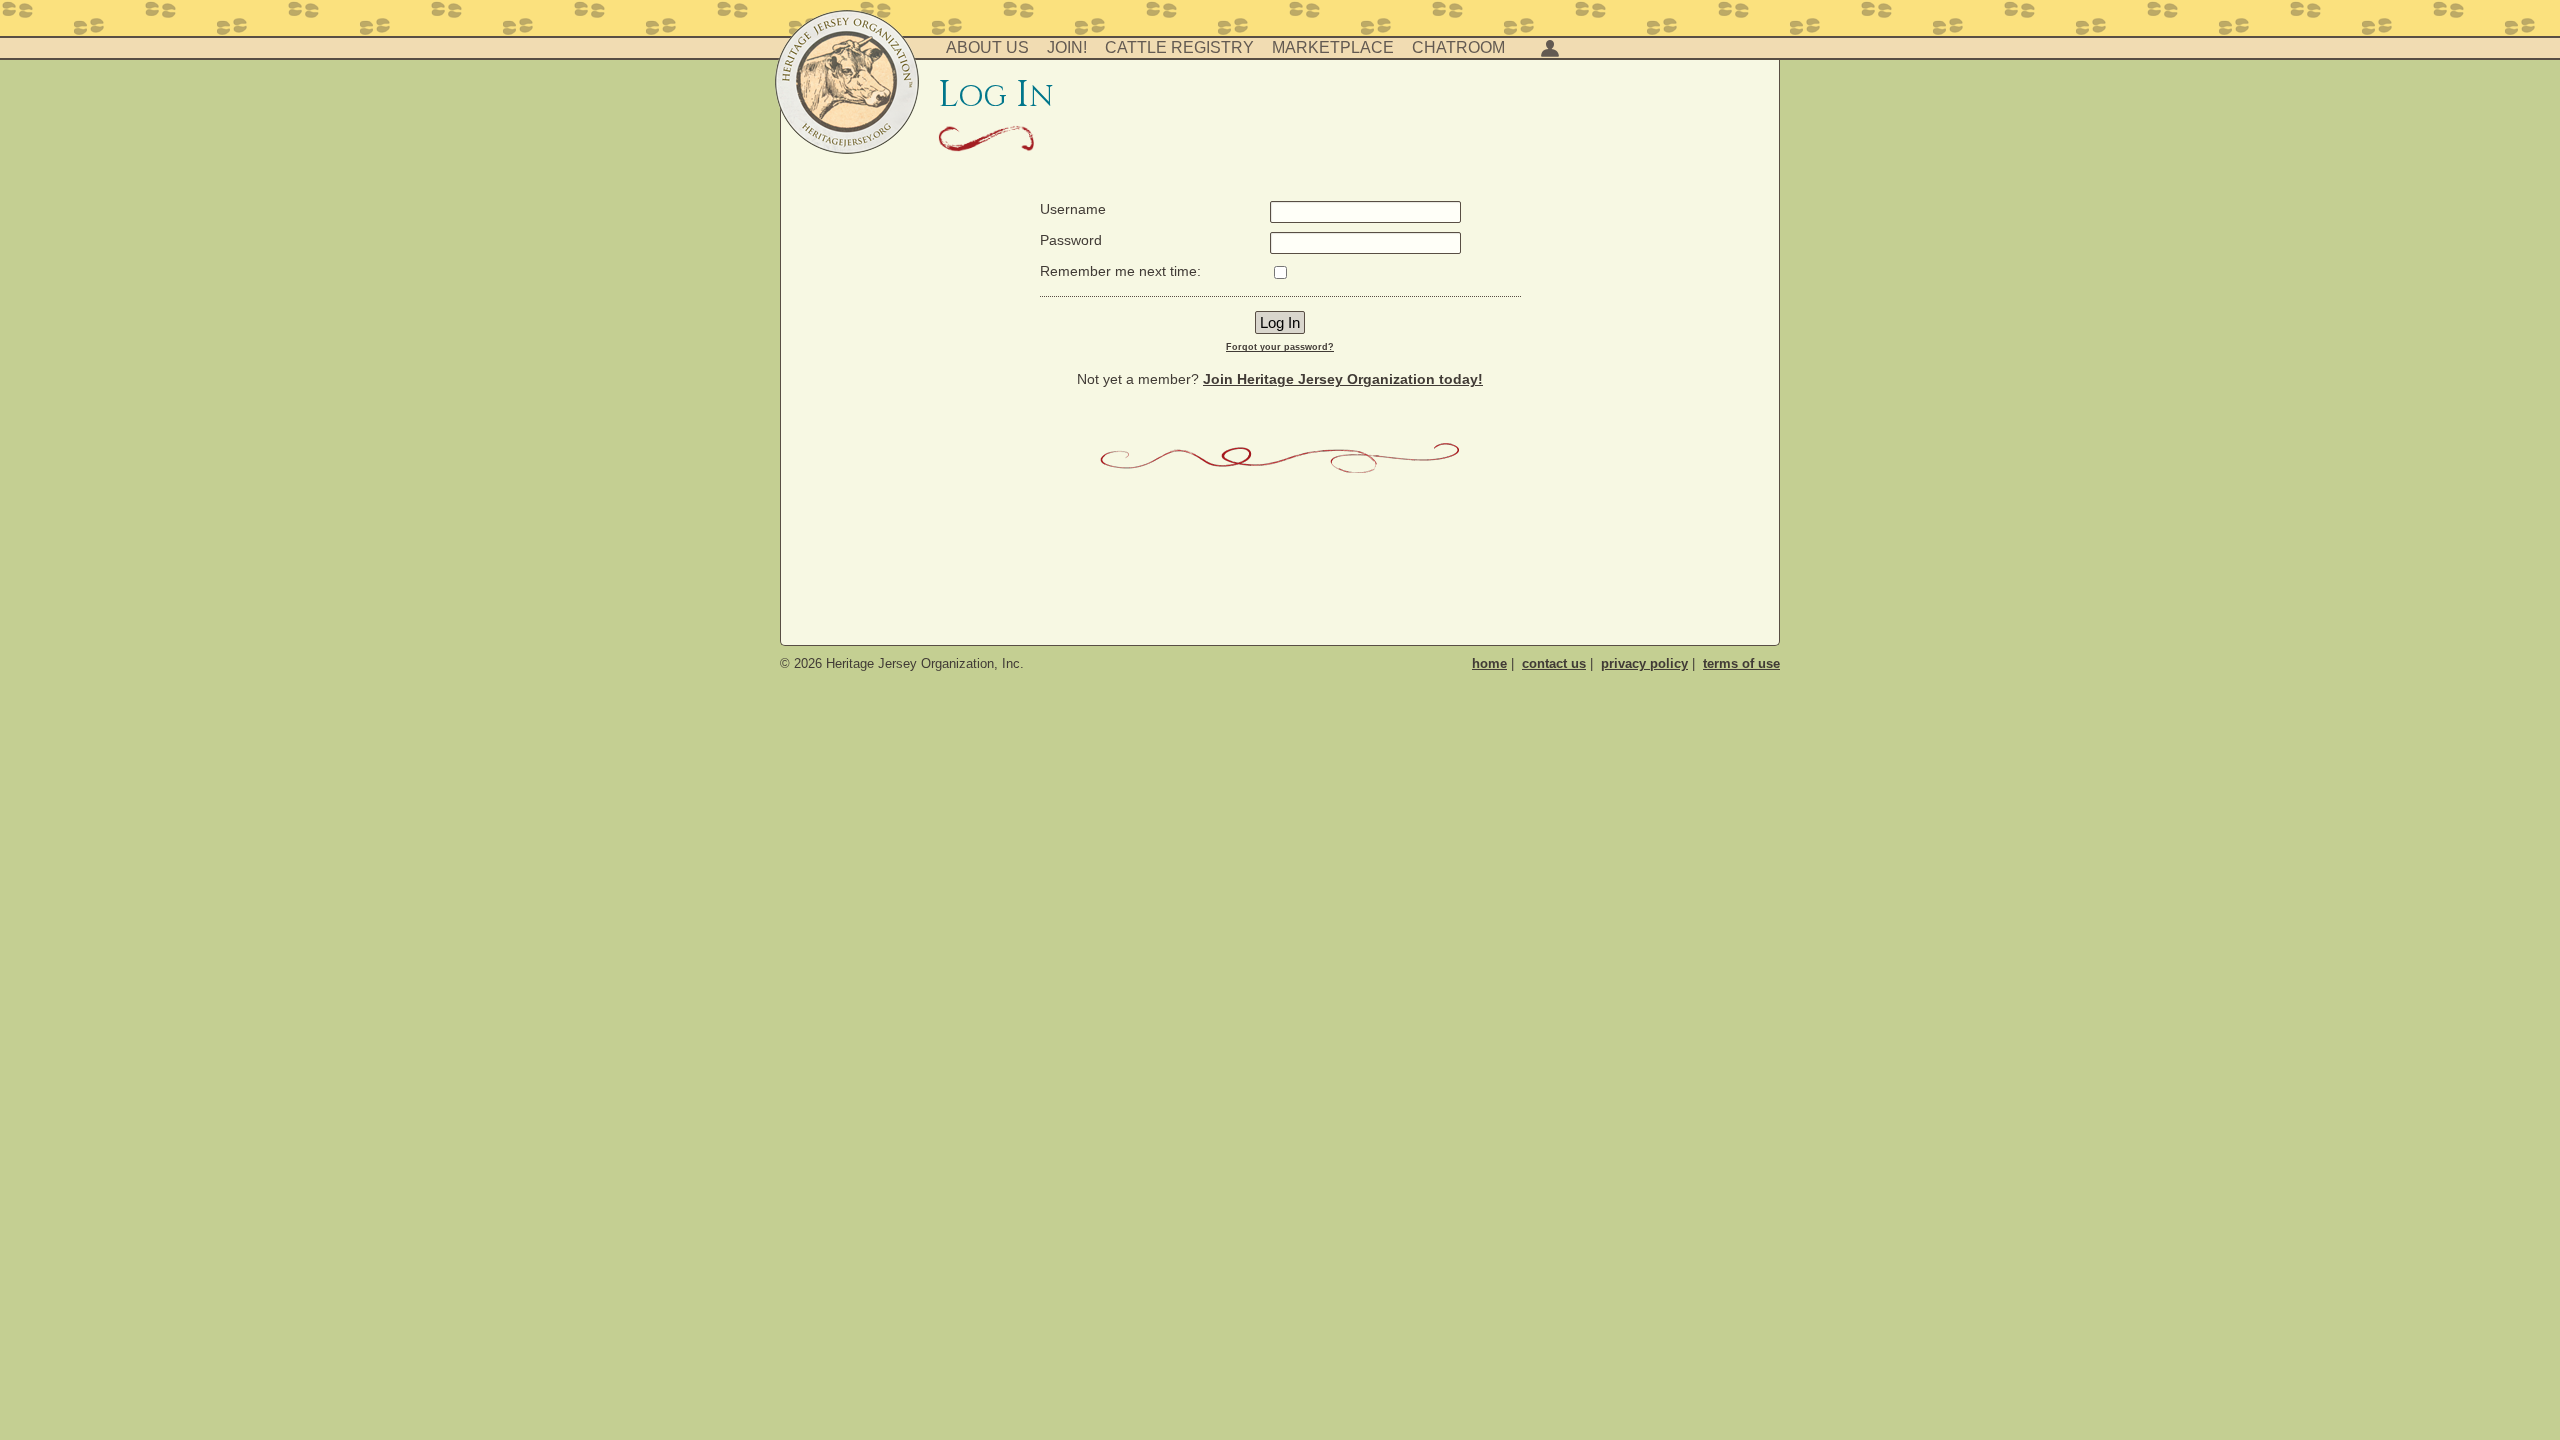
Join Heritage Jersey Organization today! (1343, 379)
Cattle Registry (1179, 47)
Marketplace (1333, 47)
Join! (1067, 47)
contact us (1554, 663)
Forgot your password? (1280, 347)
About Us (987, 47)
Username (1073, 209)
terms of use (1741, 663)
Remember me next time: (1120, 271)
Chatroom (1458, 47)
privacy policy (1644, 663)
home (1489, 663)
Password (1071, 240)
